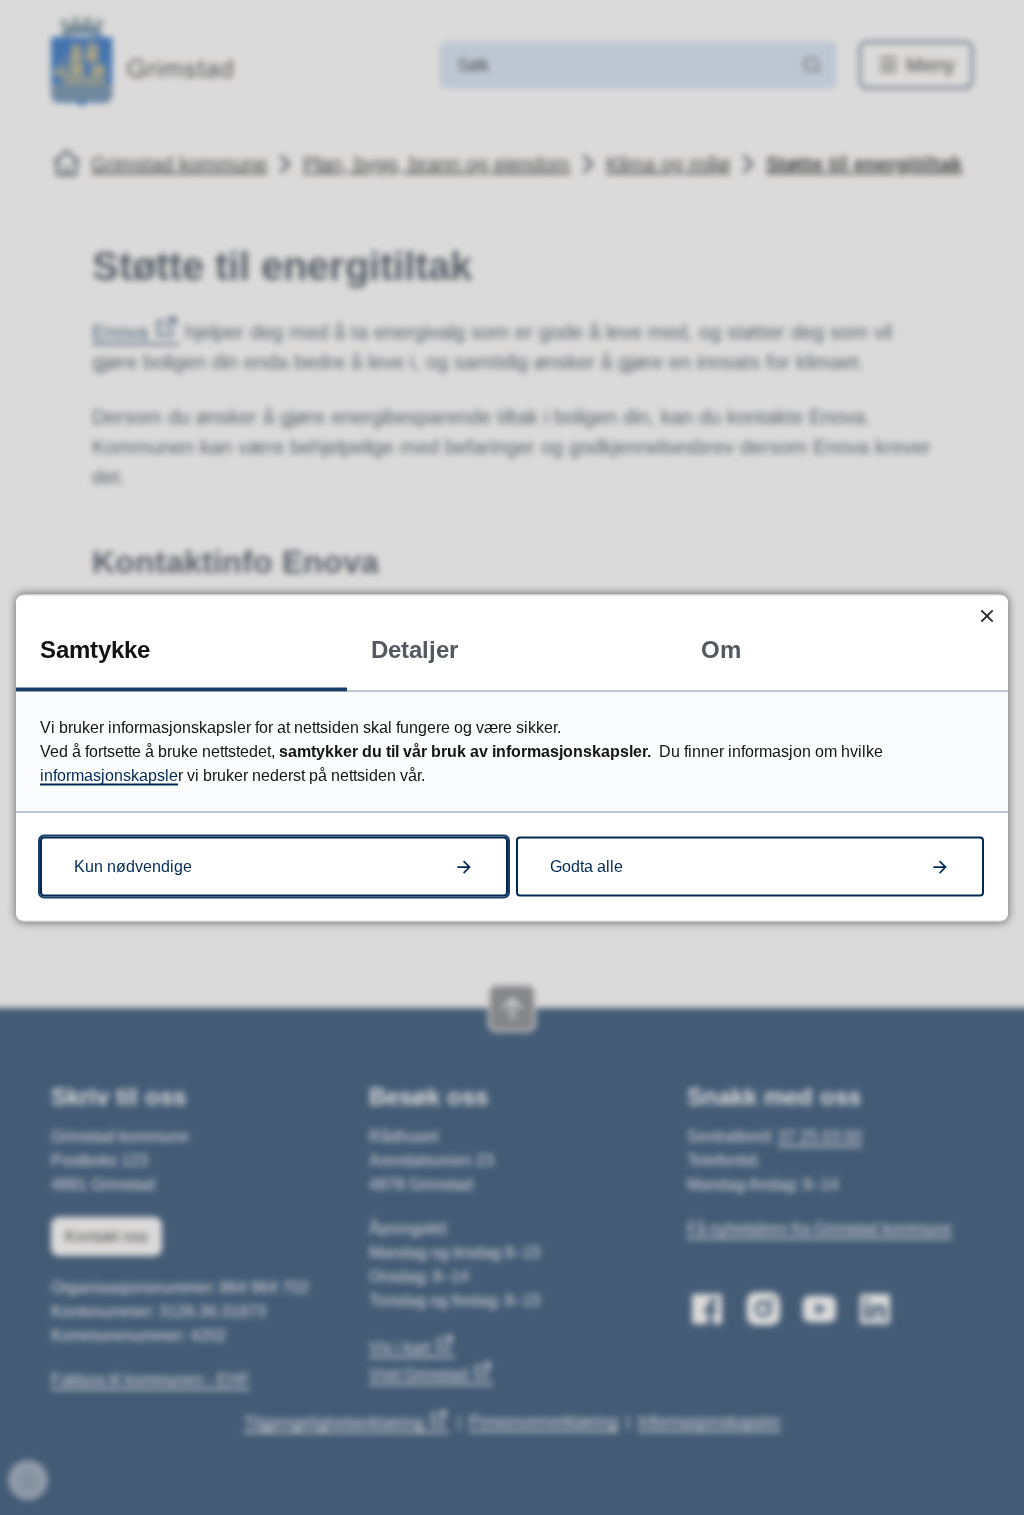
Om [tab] (721, 648)
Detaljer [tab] (414, 648)
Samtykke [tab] (95, 648)
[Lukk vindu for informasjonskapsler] (986, 615)
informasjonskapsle (109, 774)
